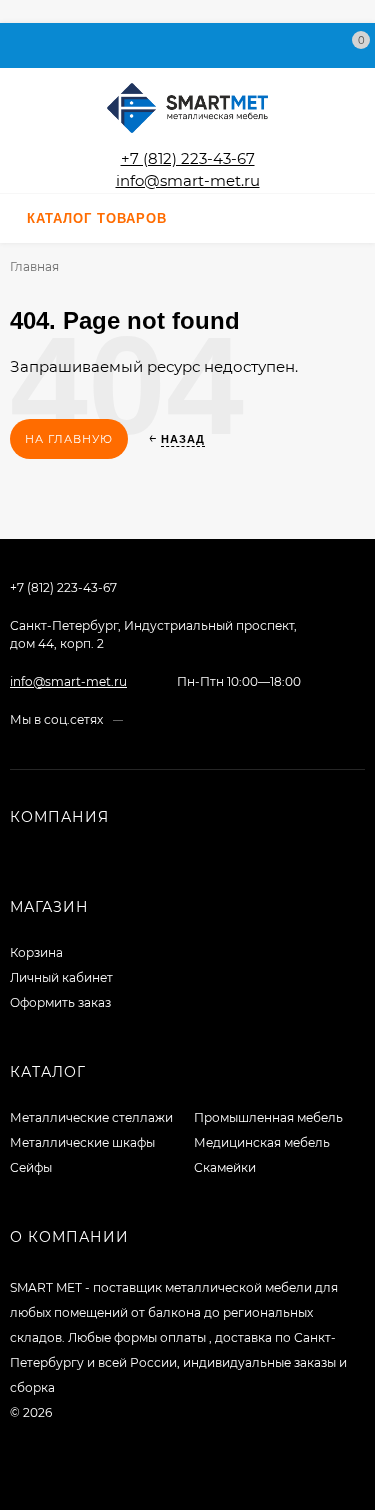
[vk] (137, 719)
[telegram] (175, 719)
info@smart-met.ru (188, 180)
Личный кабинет (61, 977)
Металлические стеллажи (91, 1117)
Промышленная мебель (268, 1117)
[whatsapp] (156, 719)
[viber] (194, 719)
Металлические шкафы (82, 1142)
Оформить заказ (60, 1002)
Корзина (36, 952)
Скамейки (225, 1167)
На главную (69, 439)
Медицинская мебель (262, 1142)
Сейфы (31, 1167)
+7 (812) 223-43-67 (188, 158)
